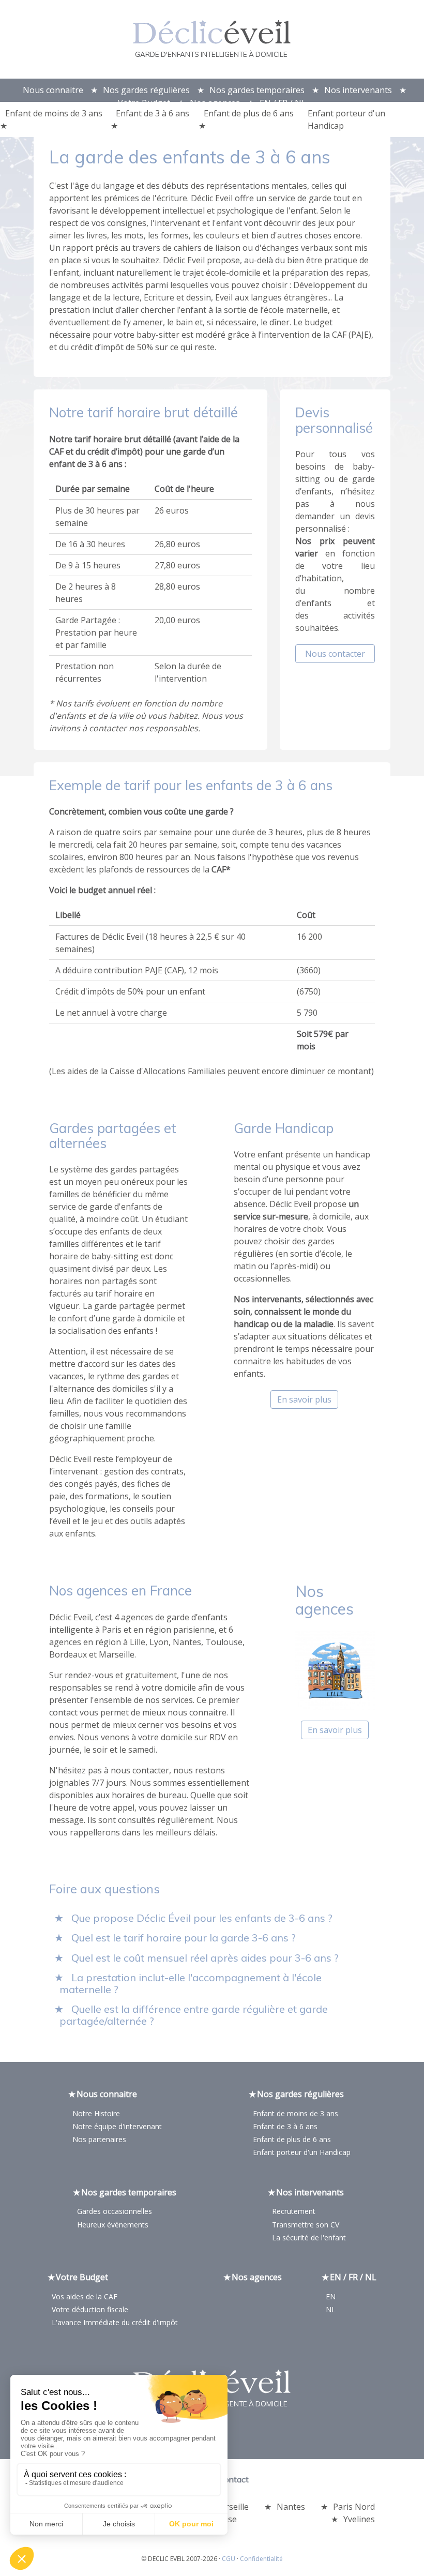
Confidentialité (261, 2559)
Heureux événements (113, 2225)
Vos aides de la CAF (85, 2296)
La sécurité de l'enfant (309, 2238)
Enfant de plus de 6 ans (249, 113)
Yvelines (359, 2519)
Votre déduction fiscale (90, 2309)
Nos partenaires (99, 2139)
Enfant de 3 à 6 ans (153, 113)
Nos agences (215, 103)
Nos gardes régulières (146, 90)
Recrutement (294, 2211)
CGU (229, 2559)
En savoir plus (304, 1399)
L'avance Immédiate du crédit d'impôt (115, 2322)
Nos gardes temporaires (257, 90)
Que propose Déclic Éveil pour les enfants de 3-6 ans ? (202, 1918)
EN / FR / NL (283, 103)
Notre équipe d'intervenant (117, 2126)
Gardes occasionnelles (115, 2211)
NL (331, 2309)
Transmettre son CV (306, 2225)
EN (331, 2296)
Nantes (291, 2507)
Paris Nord (354, 2507)
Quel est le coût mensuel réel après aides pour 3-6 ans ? (205, 1958)
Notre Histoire (96, 2113)
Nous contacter (335, 654)
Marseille (231, 2507)
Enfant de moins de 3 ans (54, 113)
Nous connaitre (53, 90)
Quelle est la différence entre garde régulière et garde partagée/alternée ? (194, 2015)
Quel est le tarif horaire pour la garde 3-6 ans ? (184, 1938)
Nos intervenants (358, 90)
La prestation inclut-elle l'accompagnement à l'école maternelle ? (191, 1983)
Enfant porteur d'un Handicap (346, 119)
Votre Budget (144, 103)
